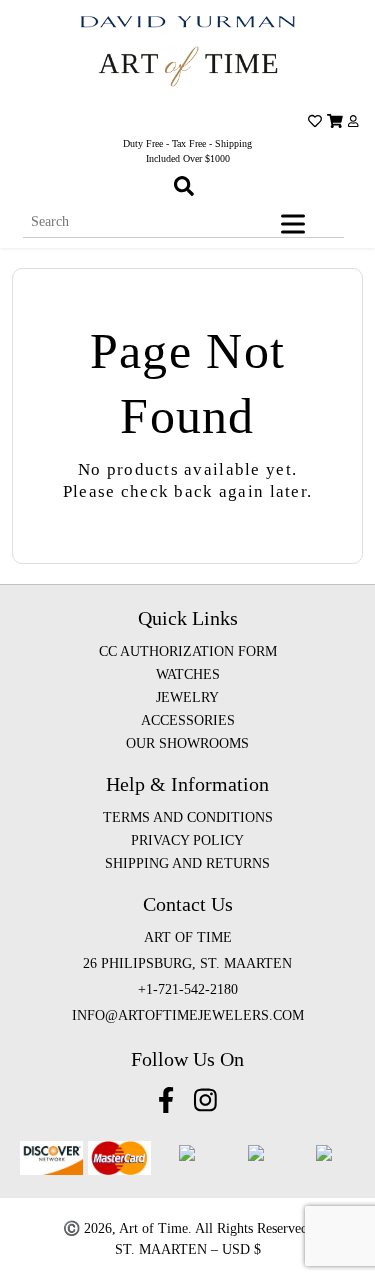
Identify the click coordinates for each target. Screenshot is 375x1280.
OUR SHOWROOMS (187, 743)
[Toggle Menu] (297, 223)
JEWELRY (187, 697)
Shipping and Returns (187, 863)
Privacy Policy (187, 840)
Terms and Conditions (188, 817)
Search (348, 208)
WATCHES (188, 674)
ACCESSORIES (188, 720)
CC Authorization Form (188, 651)
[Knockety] (187, 66)
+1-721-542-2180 (188, 989)
